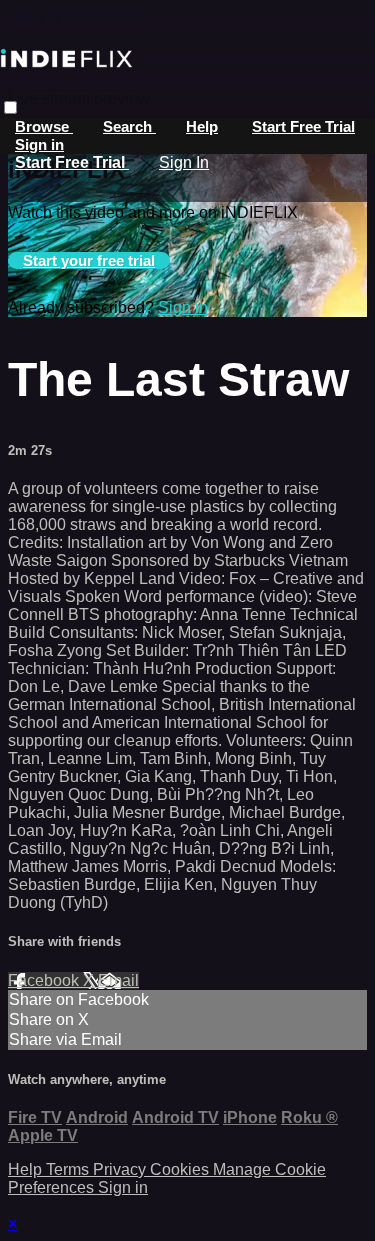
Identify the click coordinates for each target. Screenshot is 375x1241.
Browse (44, 126)
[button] (10, 107)
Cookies (181, 1169)
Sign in (39, 144)
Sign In (184, 162)
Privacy (121, 1169)
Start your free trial (89, 260)
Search (129, 126)
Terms (69, 1169)
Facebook (45, 980)
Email (118, 980)
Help (202, 126)
